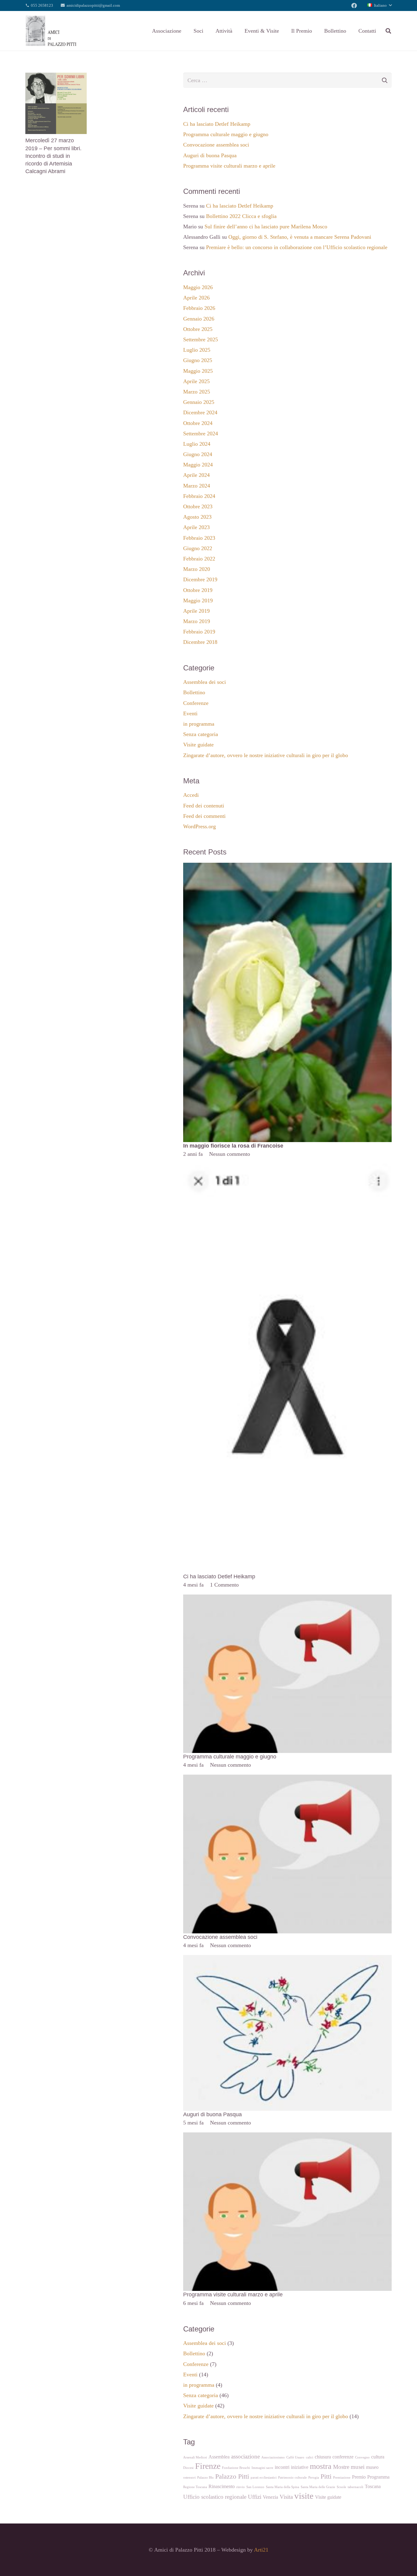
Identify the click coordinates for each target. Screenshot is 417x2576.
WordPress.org (199, 826)
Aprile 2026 (196, 298)
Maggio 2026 (198, 287)
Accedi (191, 795)
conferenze (343, 2457)
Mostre (341, 2467)
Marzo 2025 (197, 392)
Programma (378, 2477)
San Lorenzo (255, 2487)
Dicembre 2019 (200, 579)
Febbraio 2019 (199, 632)
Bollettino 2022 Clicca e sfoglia (241, 216)
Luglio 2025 (197, 350)
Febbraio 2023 (199, 538)
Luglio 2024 (197, 444)
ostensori (189, 2478)
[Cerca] (388, 31)
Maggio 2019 (198, 600)
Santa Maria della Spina (283, 2487)
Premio (359, 2477)
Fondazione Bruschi (236, 2468)
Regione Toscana (195, 2487)
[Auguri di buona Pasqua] (287, 1959)
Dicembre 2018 (200, 642)
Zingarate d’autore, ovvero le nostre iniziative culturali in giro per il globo (266, 755)
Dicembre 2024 (200, 412)
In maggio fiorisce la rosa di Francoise (233, 1146)
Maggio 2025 (198, 371)
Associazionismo (273, 2457)
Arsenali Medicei (195, 2457)
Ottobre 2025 (198, 329)
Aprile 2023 (196, 527)
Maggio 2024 (198, 465)
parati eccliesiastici (264, 2478)
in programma (199, 724)
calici (310, 2457)
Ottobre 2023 (198, 506)
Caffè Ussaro (295, 2457)
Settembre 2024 (201, 434)
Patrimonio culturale (292, 2478)
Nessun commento (230, 1154)
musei (358, 2467)
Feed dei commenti (204, 816)
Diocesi (188, 2468)
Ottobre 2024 (198, 423)
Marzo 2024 (197, 486)
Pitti (326, 2476)
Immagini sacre (262, 2468)
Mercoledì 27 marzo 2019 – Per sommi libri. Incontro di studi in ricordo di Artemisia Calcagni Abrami (53, 156)
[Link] (51, 31)
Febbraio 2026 (199, 308)
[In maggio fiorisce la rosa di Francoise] (287, 867)
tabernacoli (355, 2487)
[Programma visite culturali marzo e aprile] (287, 2137)
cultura (378, 2457)
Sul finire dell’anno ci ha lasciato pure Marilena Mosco (266, 227)
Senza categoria (201, 734)
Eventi (190, 713)
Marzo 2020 (197, 569)
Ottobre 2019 (198, 590)
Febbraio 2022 (199, 559)
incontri (282, 2467)
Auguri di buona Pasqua (210, 155)
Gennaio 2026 (199, 319)
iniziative (300, 2467)
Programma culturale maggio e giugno (226, 134)
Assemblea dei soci (205, 682)
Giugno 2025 (198, 360)
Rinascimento (222, 2486)
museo (372, 2467)
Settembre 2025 (201, 339)
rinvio (241, 2487)
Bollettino (194, 692)
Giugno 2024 (198, 454)
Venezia (270, 2497)
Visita (286, 2497)
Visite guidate (198, 745)
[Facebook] (354, 5)
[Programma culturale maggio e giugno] (287, 1599)
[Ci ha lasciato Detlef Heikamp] (287, 1168)
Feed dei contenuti (204, 806)
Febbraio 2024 (199, 496)
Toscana (373, 2486)
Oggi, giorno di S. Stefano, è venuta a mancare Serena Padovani (300, 237)
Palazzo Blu (205, 2478)
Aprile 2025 (196, 381)
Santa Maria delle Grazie (318, 2487)
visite (304, 2496)
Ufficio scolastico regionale (215, 2497)
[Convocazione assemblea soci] (287, 1779)
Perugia (314, 2478)
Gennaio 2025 (199, 402)
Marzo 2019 (197, 621)
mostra (321, 2466)
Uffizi (255, 2497)
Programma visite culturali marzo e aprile (229, 166)
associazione (245, 2456)
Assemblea (219, 2457)
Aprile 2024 (196, 475)
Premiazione (342, 2478)
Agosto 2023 (197, 517)
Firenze (208, 2466)
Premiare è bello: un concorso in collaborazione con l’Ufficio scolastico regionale (297, 247)
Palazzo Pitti (232, 2476)
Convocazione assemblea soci (216, 145)
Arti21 (261, 2550)
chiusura (323, 2457)
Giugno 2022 (198, 548)
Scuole (341, 2487)
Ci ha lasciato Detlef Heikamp (217, 124)
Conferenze (196, 703)
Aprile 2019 (196, 611)
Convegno (362, 2457)
